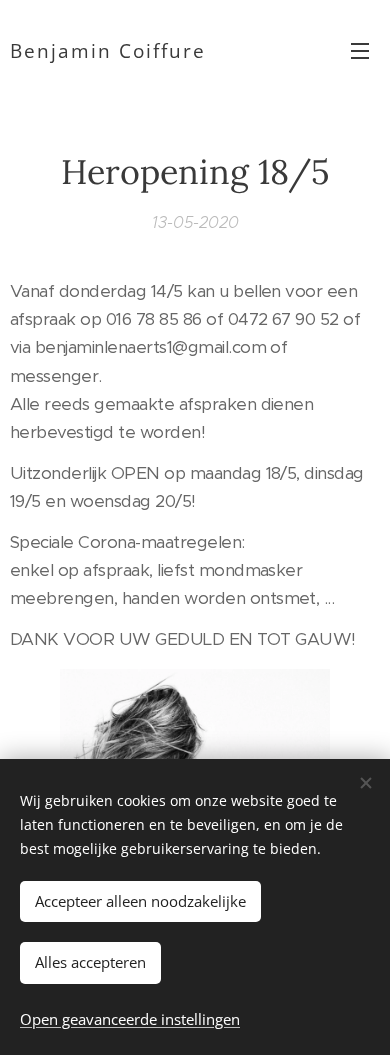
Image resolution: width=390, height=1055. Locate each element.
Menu (360, 50)
